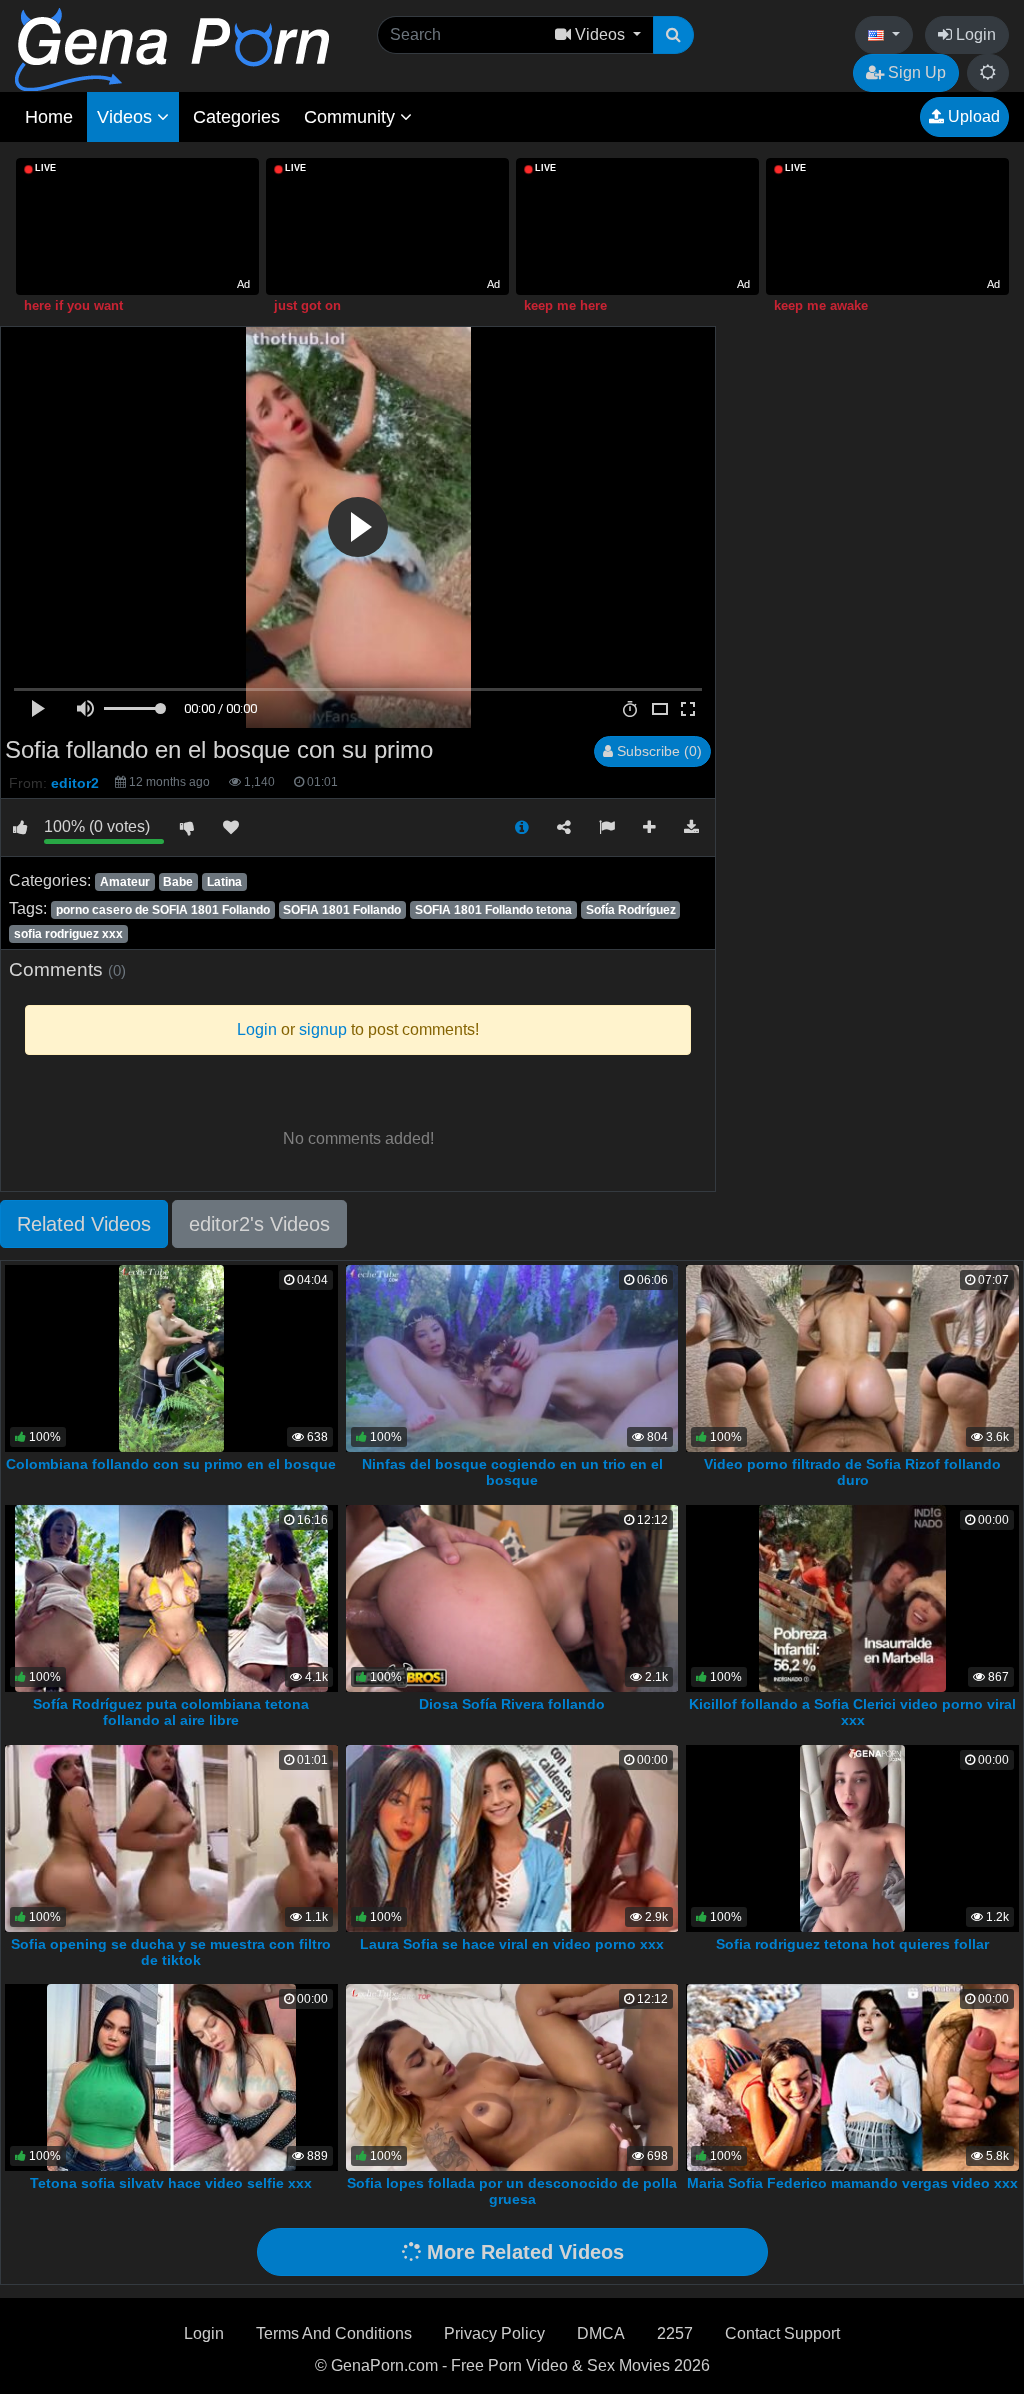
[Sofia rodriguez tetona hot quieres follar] (852, 1836)
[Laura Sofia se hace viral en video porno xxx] (513, 1836)
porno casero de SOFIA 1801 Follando (163, 910)
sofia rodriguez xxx (68, 934)
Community (352, 117)
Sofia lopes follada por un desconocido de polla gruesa (512, 2191)
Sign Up (915, 72)
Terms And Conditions (334, 2333)
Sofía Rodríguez (631, 910)
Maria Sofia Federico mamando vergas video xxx (852, 2183)
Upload (972, 116)
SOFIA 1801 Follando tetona (493, 910)
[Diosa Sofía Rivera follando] (512, 1597)
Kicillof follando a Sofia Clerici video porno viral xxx (852, 1712)
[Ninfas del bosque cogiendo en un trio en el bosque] (512, 1357)
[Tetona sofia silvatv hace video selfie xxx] (171, 2076)
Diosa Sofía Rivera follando (512, 1704)
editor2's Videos (259, 1224)
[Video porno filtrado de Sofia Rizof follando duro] (852, 1357)
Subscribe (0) (657, 751)
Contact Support (782, 2333)
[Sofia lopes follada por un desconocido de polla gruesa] (512, 2076)
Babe (178, 882)
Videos (127, 117)
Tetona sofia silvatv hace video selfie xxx (171, 2183)
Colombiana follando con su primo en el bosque (171, 1464)
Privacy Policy (494, 2333)
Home (49, 117)
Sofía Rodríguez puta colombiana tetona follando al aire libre (171, 1712)
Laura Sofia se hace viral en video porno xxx (512, 1944)
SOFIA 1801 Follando (342, 910)
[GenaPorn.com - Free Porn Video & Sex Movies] (172, 48)
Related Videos (84, 1224)
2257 (675, 2333)
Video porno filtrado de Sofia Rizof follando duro (852, 1472)
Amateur (125, 882)
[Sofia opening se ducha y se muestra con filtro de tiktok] (172, 1836)
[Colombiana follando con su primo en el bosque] (171, 1357)
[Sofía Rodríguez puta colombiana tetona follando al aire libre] (171, 1597)
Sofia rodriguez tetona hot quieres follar (852, 1944)
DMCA (601, 2333)
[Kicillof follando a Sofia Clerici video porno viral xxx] (852, 1597)
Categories (236, 117)
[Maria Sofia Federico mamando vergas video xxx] (853, 2076)
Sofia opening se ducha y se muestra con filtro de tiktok (171, 1952)
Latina (224, 882)
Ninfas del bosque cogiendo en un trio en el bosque (512, 1472)
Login (974, 34)
